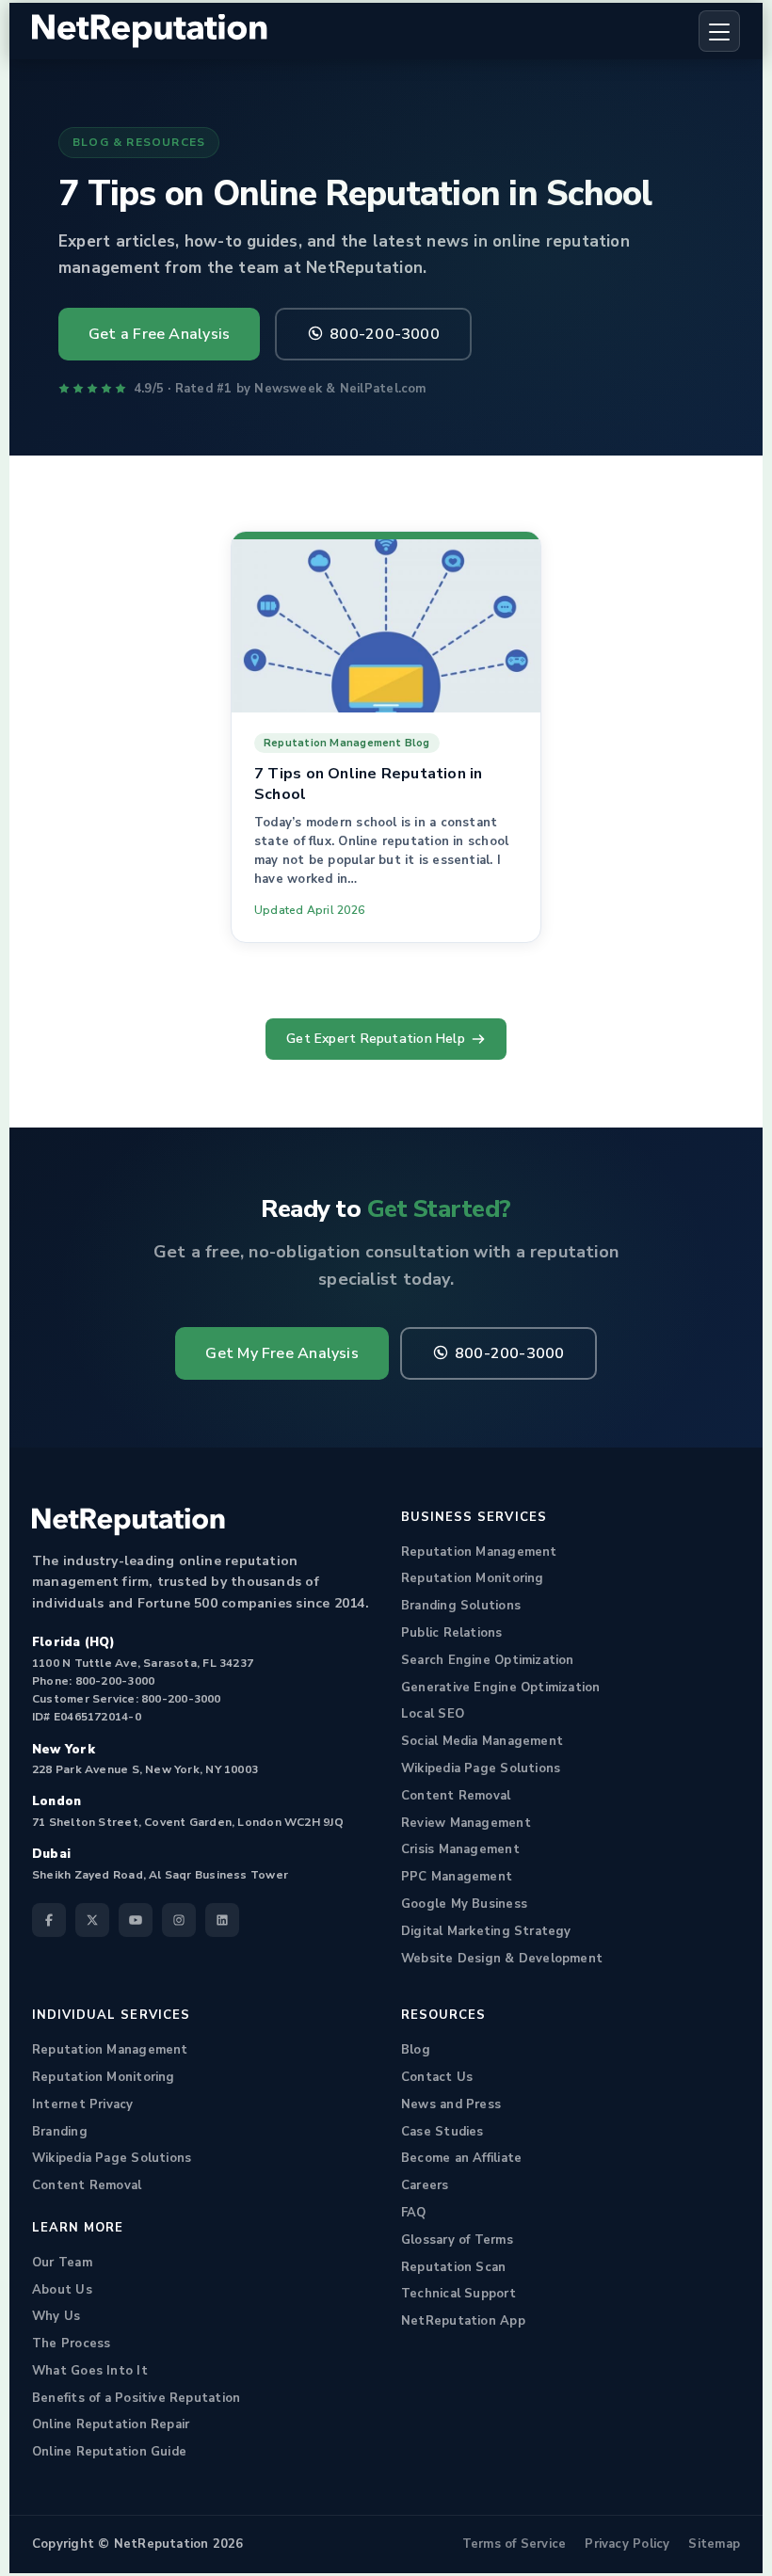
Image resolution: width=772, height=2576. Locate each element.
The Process (71, 2344)
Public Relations (452, 1633)
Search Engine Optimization (488, 1660)
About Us (62, 2290)
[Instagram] (179, 1920)
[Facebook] (49, 1920)
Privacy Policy (627, 2544)
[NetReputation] (129, 1522)
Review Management (466, 1823)
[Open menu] (719, 31)
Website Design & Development (502, 1959)
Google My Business (464, 1904)
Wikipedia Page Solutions (481, 1768)
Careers (425, 2185)
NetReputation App (463, 2321)
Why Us (56, 2316)
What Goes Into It (90, 2371)
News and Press (451, 2104)
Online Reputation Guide (109, 2452)
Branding (60, 2132)
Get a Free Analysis (159, 334)
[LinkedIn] (222, 1920)
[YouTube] (136, 1920)
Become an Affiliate (461, 2158)
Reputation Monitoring (473, 1578)
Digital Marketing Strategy (486, 1931)
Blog (416, 2050)
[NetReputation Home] (150, 32)
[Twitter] (92, 1920)
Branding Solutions (461, 1606)
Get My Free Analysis (281, 1353)
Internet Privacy (83, 2104)
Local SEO (433, 1714)
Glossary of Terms (457, 2240)
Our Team (62, 2263)
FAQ (414, 2213)
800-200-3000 (385, 334)
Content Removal (456, 1796)
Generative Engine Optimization (501, 1688)
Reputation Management (479, 1552)
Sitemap (714, 2544)
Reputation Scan (453, 2267)
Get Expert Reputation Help (376, 1039)
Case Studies (442, 2132)
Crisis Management (460, 1849)
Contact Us (437, 2077)
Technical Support (458, 2294)
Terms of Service (515, 2544)
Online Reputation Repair (111, 2424)
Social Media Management (482, 1741)
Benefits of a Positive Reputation (136, 2398)
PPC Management (457, 1877)
